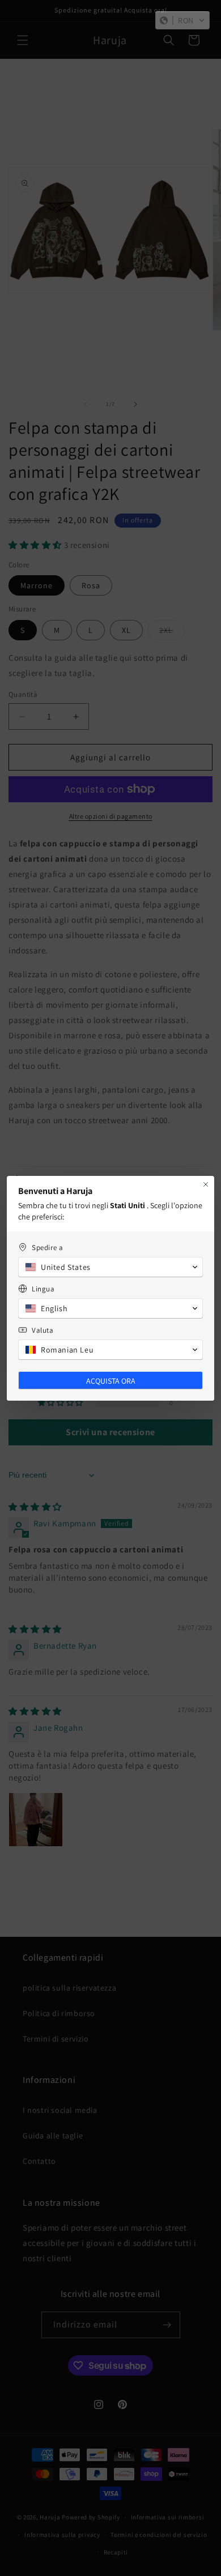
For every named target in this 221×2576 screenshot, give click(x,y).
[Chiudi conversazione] (206, 1184)
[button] (182, 20)
